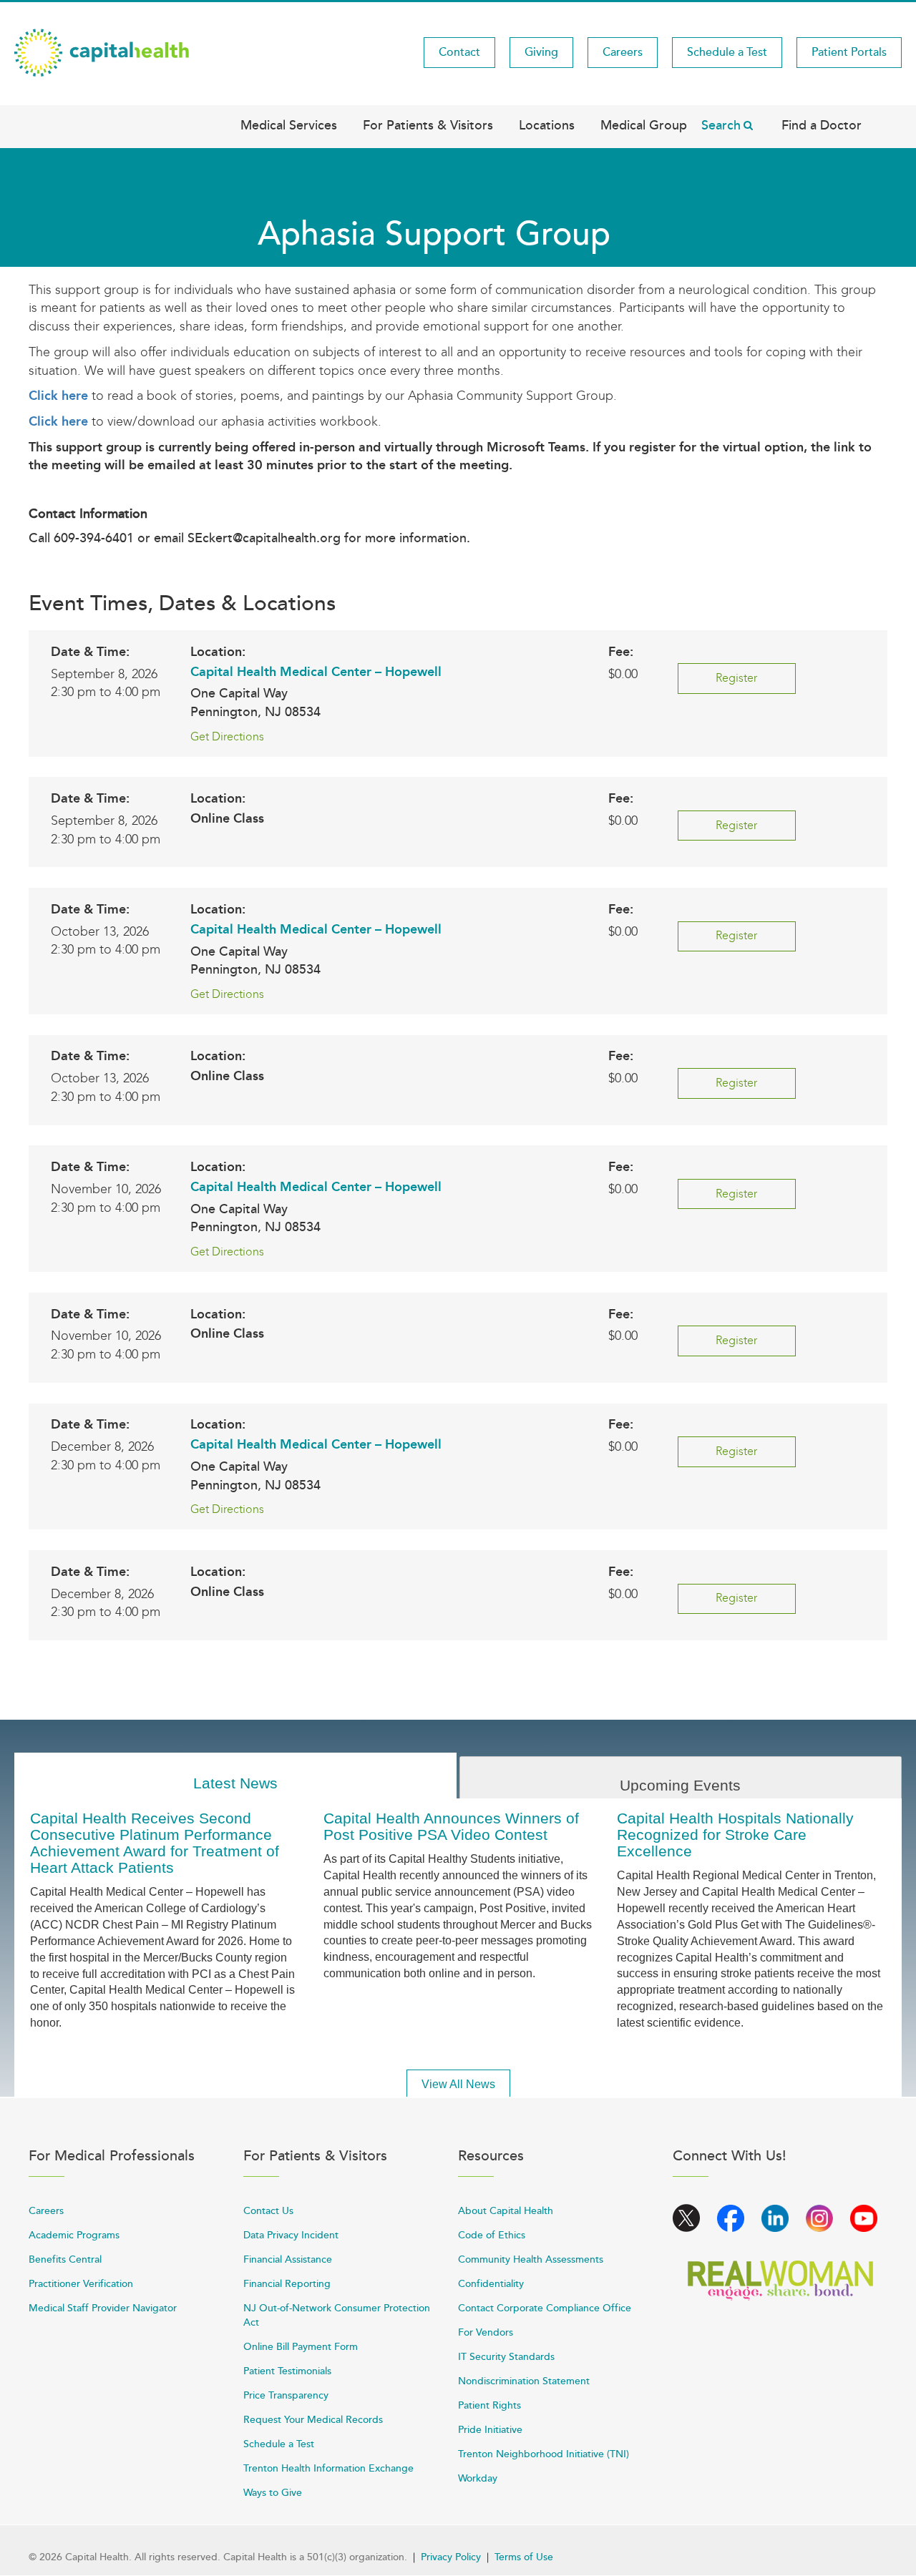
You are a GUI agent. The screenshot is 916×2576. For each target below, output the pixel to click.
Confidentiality (491, 2284)
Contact (459, 52)
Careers (623, 52)
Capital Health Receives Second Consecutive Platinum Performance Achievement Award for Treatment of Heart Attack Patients (155, 1843)
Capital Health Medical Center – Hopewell (316, 672)
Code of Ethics (492, 2235)
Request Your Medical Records (313, 2420)
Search (721, 125)
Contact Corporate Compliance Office (545, 2308)
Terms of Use (524, 2557)
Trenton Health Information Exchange (328, 2468)
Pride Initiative (490, 2430)
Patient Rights (489, 2405)
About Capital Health (506, 2211)
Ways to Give (273, 2493)
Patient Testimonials (287, 2371)
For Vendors (486, 2332)
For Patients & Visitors (428, 125)
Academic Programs (74, 2235)
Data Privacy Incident (291, 2235)
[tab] (235, 1776)
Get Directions (227, 736)
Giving (541, 52)
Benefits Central (65, 2259)
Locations (547, 125)
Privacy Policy (451, 2557)
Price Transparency (286, 2395)
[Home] (102, 52)
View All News (458, 2084)
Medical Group (644, 125)
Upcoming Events (680, 1785)
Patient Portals (849, 52)
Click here (58, 396)
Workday (478, 2478)
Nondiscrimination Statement (524, 2381)
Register (736, 678)
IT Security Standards (506, 2357)
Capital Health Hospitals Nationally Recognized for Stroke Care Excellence (735, 1835)
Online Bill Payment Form (301, 2347)
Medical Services (289, 125)
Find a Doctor (822, 125)
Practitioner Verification (81, 2284)
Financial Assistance (288, 2259)
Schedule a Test (727, 52)
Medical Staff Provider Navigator (103, 2308)
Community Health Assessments (531, 2259)
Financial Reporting (287, 2284)
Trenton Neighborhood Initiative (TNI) (544, 2454)
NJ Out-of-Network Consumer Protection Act (337, 2315)
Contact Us (268, 2211)
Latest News (235, 1783)
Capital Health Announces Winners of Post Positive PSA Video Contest (451, 1826)
